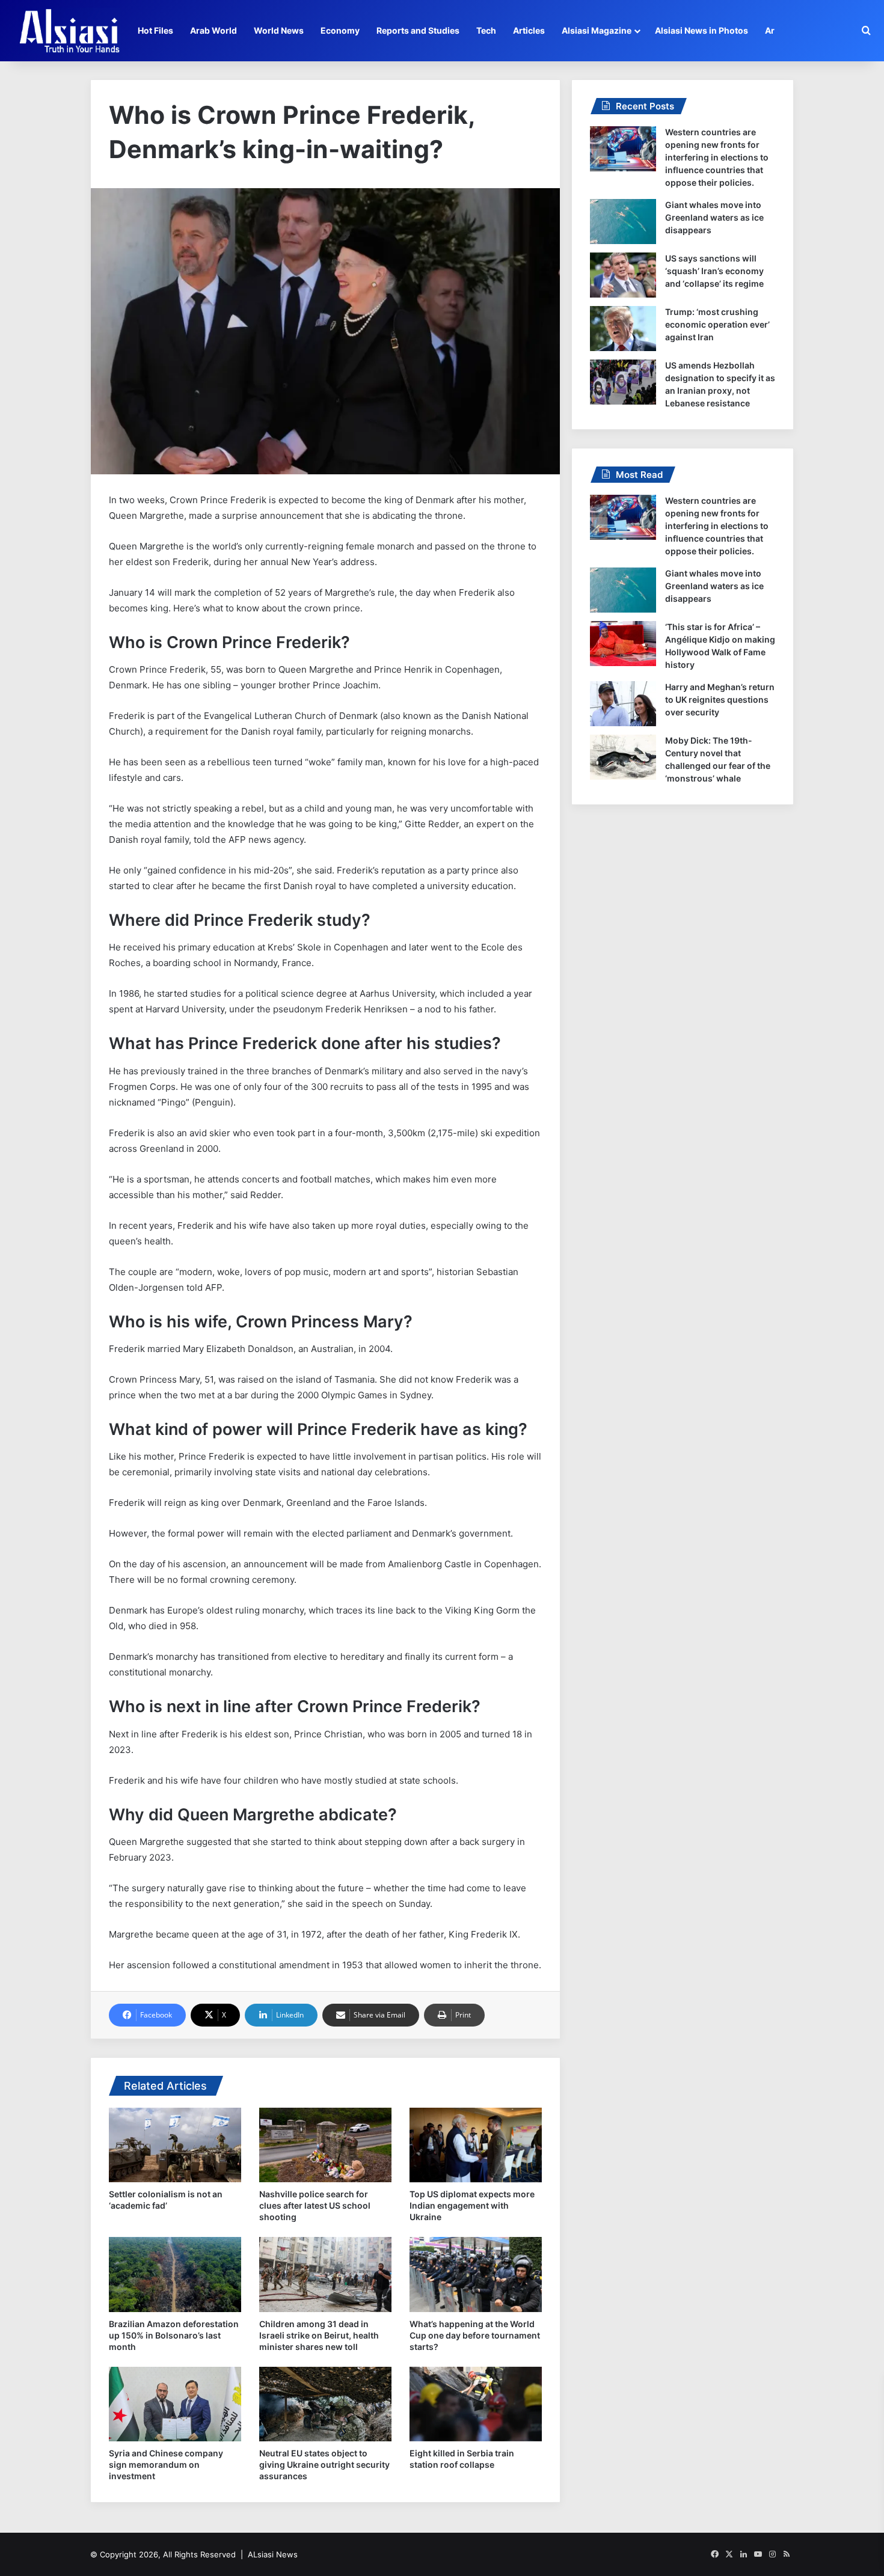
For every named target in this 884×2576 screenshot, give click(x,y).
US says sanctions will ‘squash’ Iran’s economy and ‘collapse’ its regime (714, 271)
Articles (529, 30)
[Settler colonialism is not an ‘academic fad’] (175, 2145)
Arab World (213, 30)
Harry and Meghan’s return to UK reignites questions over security (720, 699)
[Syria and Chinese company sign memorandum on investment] (175, 2404)
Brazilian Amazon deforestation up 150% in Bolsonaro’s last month (174, 2335)
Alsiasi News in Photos (701, 30)
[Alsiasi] (69, 31)
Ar (770, 30)
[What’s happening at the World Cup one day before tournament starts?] (476, 2274)
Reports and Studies (418, 30)
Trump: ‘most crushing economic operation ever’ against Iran (717, 324)
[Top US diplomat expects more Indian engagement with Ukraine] (476, 2145)
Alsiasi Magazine (597, 30)
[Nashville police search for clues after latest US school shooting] (325, 2145)
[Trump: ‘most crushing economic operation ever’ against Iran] (623, 329)
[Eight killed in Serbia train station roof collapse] (476, 2404)
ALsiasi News (273, 2554)
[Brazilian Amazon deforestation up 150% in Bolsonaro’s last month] (175, 2274)
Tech (486, 30)
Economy (340, 30)
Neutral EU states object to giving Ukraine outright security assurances (324, 2464)
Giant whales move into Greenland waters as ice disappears (714, 217)
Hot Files (155, 30)
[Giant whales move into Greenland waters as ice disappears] (623, 222)
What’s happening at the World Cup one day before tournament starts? (475, 2335)
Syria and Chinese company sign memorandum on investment (166, 2464)
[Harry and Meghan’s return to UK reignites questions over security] (623, 704)
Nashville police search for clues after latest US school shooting (315, 2205)
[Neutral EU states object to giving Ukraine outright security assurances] (325, 2404)
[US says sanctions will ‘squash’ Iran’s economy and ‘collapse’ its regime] (623, 275)
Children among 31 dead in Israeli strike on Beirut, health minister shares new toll (319, 2335)
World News (279, 30)
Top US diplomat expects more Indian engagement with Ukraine (472, 2205)
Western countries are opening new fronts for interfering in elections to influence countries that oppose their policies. (717, 157)
